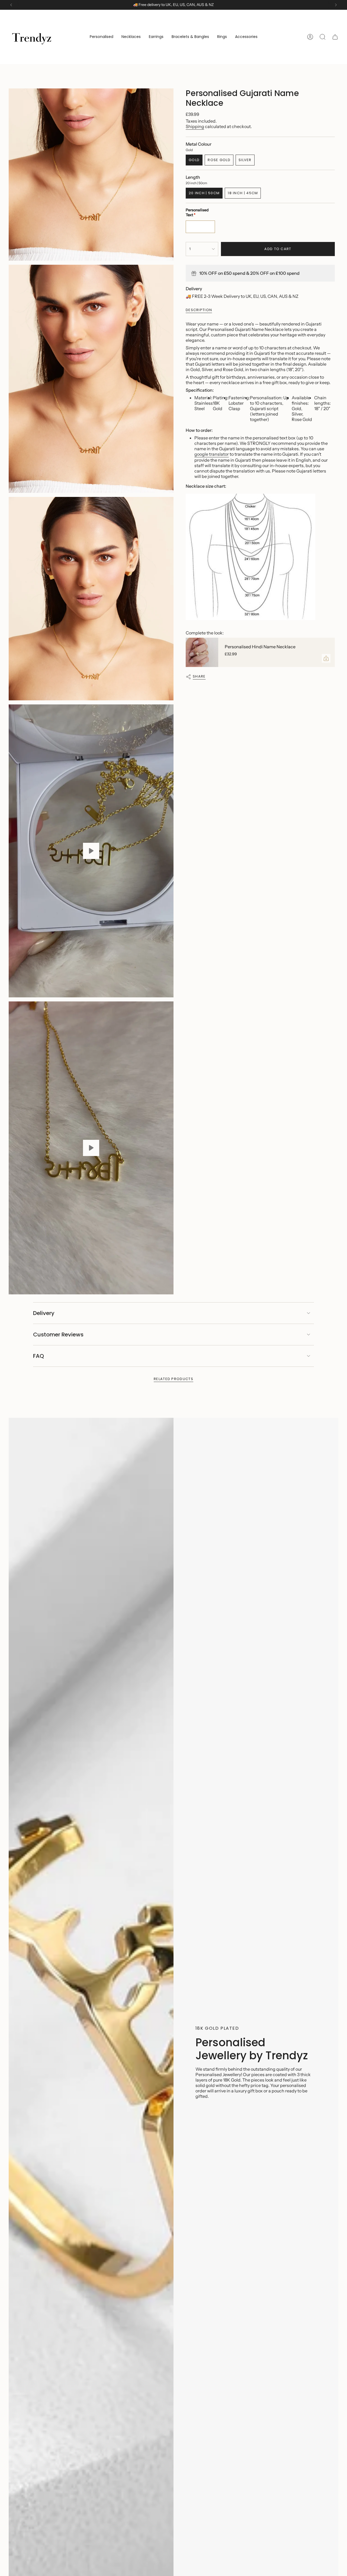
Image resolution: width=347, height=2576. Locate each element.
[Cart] (335, 37)
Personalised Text (197, 212)
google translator (212, 454)
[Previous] (11, 5)
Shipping (195, 126)
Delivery (44, 1313)
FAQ (38, 1356)
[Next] (336, 5)
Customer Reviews (58, 1335)
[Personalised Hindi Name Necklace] (202, 652)
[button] (102, 37)
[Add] (326, 658)
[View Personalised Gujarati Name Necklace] (91, 851)
